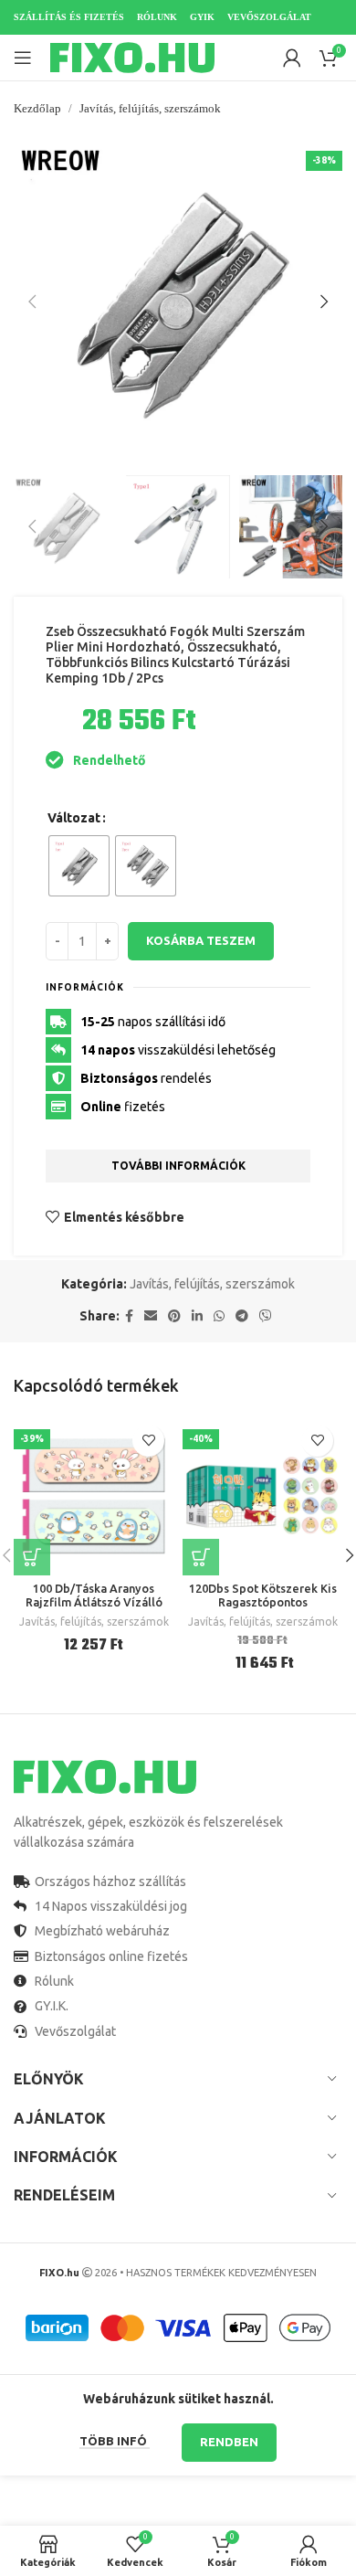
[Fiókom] (292, 58)
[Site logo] (132, 57)
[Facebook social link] (129, 1316)
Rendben (229, 2442)
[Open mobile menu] (23, 58)
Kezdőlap (37, 108)
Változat (74, 818)
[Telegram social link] (242, 1316)
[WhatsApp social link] (219, 1316)
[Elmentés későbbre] (148, 1441)
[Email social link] (151, 1316)
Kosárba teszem (201, 940)
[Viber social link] (266, 1316)
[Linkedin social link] (197, 1316)
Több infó (115, 2441)
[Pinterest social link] (174, 1316)
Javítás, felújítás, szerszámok (150, 108)
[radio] (79, 866)
